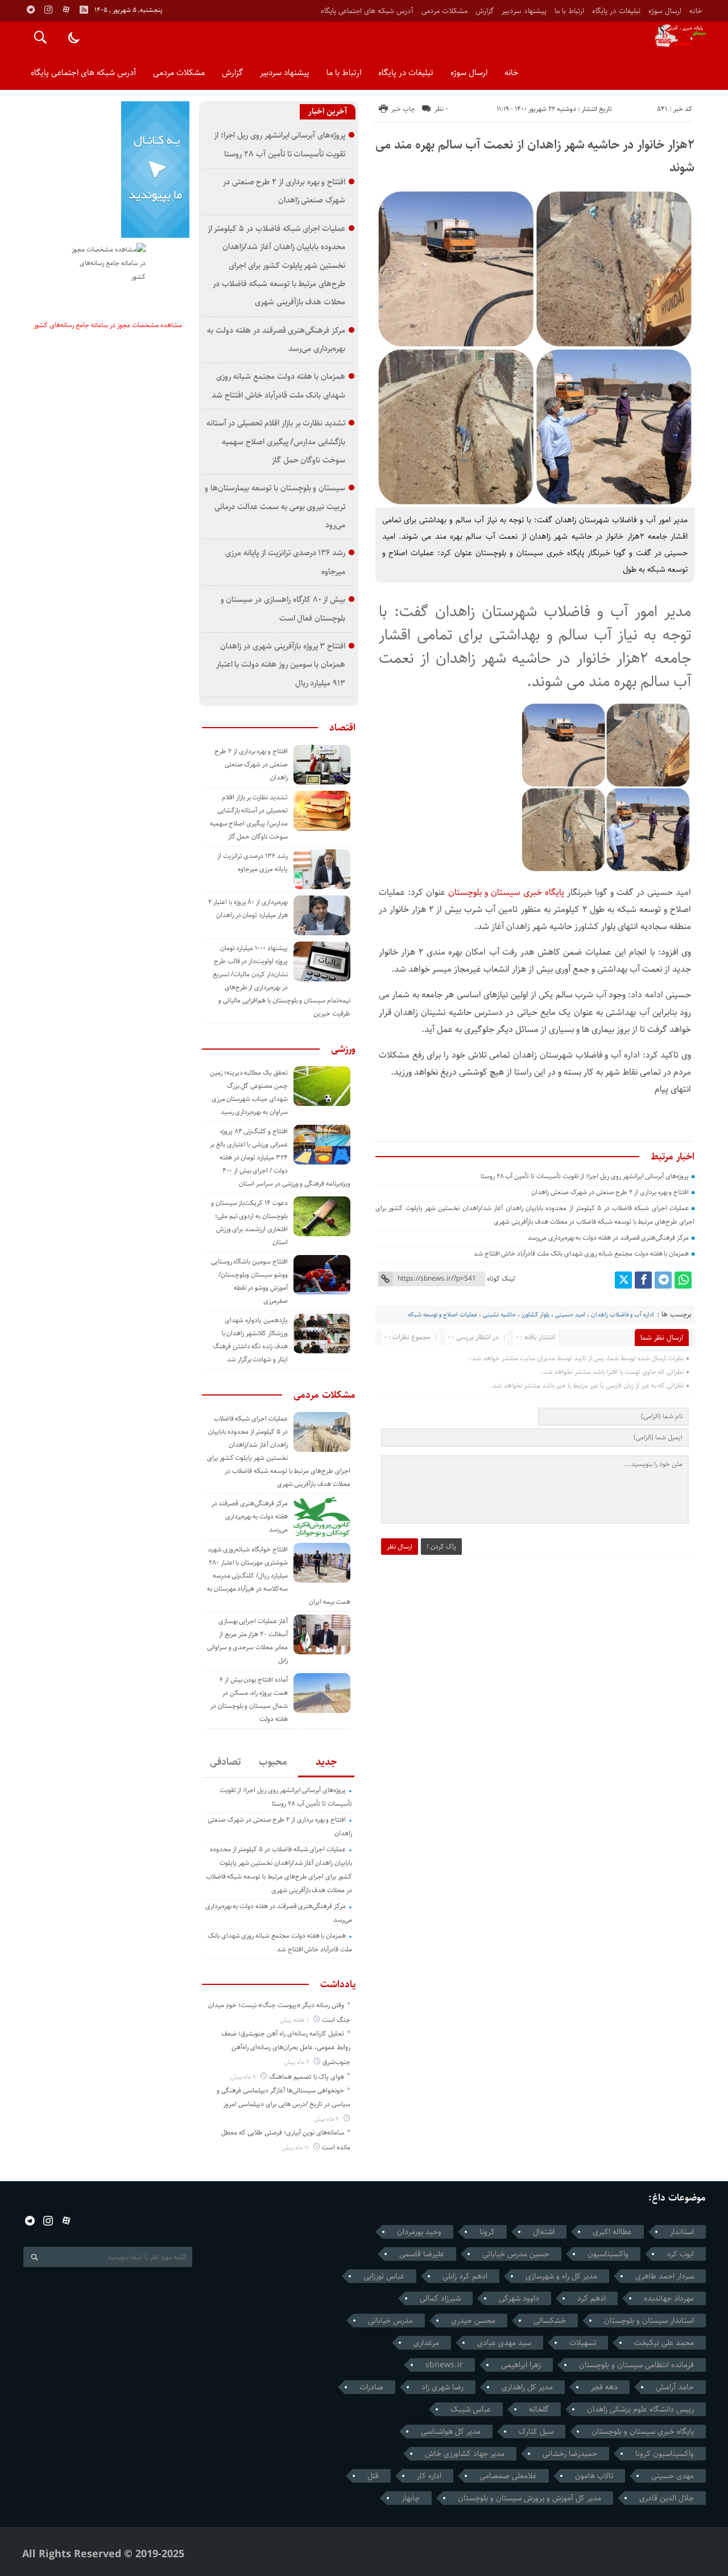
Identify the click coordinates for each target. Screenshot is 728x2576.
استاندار (682, 2232)
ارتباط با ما (569, 11)
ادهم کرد (591, 2298)
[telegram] (31, 10)
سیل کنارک (536, 2431)
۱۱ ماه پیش (296, 2147)
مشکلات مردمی (444, 11)
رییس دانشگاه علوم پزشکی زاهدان (640, 2409)
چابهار (411, 2498)
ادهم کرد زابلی (465, 2276)
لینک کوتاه (501, 1279)
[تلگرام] (663, 1280)
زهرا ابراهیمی (521, 2365)
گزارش (485, 11)
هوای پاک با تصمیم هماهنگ (307, 2077)
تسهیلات (583, 2343)
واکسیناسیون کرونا (665, 2454)
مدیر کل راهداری (527, 2387)
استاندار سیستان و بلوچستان (649, 2321)
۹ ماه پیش (244, 2077)
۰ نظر (441, 109)
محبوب (273, 1762)
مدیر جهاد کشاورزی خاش (465, 2454)
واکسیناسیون (608, 2254)
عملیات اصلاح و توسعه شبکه (442, 1314)
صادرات (371, 2387)
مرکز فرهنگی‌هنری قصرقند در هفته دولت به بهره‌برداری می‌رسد (608, 1238)
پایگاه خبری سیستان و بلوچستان (506, 892)
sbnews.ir (444, 2365)
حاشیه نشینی (499, 1314)
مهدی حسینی (673, 2476)
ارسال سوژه (665, 11)
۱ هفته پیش (295, 2020)
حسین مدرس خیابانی (516, 2254)
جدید (326, 1762)
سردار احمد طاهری (665, 2276)
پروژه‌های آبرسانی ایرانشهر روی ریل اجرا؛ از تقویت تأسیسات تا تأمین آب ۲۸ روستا (585, 1176)
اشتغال (544, 2232)
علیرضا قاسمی (422, 2254)
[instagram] (48, 10)
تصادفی (226, 1762)
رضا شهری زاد (442, 2387)
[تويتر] (623, 1280)
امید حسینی (570, 1314)
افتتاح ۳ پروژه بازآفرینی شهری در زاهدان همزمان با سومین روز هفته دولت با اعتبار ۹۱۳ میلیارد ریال (281, 664)
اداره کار (429, 2476)
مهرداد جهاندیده (669, 2298)
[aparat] (66, 10)
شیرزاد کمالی (440, 2298)
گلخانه (539, 2409)
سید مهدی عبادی (504, 2343)
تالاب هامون (594, 2476)
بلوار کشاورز (535, 1314)
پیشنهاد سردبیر (524, 11)
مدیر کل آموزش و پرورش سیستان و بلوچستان (530, 2498)
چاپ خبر (403, 109)
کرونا (487, 2232)
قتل (373, 2476)
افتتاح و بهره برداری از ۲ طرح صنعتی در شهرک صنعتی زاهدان (610, 1192)
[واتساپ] (683, 1280)
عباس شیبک (471, 2409)
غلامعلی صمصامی (508, 2476)
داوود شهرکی (519, 2298)
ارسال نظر (400, 1547)
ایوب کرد (680, 2254)
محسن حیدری (473, 2321)
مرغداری (426, 2343)
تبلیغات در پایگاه (616, 11)
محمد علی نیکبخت (664, 2343)
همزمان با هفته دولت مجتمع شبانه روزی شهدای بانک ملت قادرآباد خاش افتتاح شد (581, 1254)
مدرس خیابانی (390, 2321)
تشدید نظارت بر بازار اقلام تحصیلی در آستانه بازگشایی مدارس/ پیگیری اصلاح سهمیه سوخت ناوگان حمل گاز (276, 441)
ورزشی (343, 1049)
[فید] (84, 10)
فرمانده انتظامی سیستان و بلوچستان (636, 2365)
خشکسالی (550, 2321)
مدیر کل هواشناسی (451, 2431)
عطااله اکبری (612, 2232)
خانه (696, 11)
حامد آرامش (675, 2387)
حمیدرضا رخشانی (570, 2454)
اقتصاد (342, 728)
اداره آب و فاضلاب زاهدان (622, 1314)
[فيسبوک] (643, 1280)
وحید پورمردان (419, 2232)
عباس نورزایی (384, 2276)
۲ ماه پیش (297, 2062)
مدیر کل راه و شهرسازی (561, 2276)
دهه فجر (604, 2387)
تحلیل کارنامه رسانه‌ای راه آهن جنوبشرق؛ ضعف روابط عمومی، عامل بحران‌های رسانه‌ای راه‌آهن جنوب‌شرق (286, 2048)
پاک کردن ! (441, 1547)
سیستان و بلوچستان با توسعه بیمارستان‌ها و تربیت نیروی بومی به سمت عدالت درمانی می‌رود (275, 506)
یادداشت (338, 1984)
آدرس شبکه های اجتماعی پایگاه (367, 11)
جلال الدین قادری (667, 2498)
